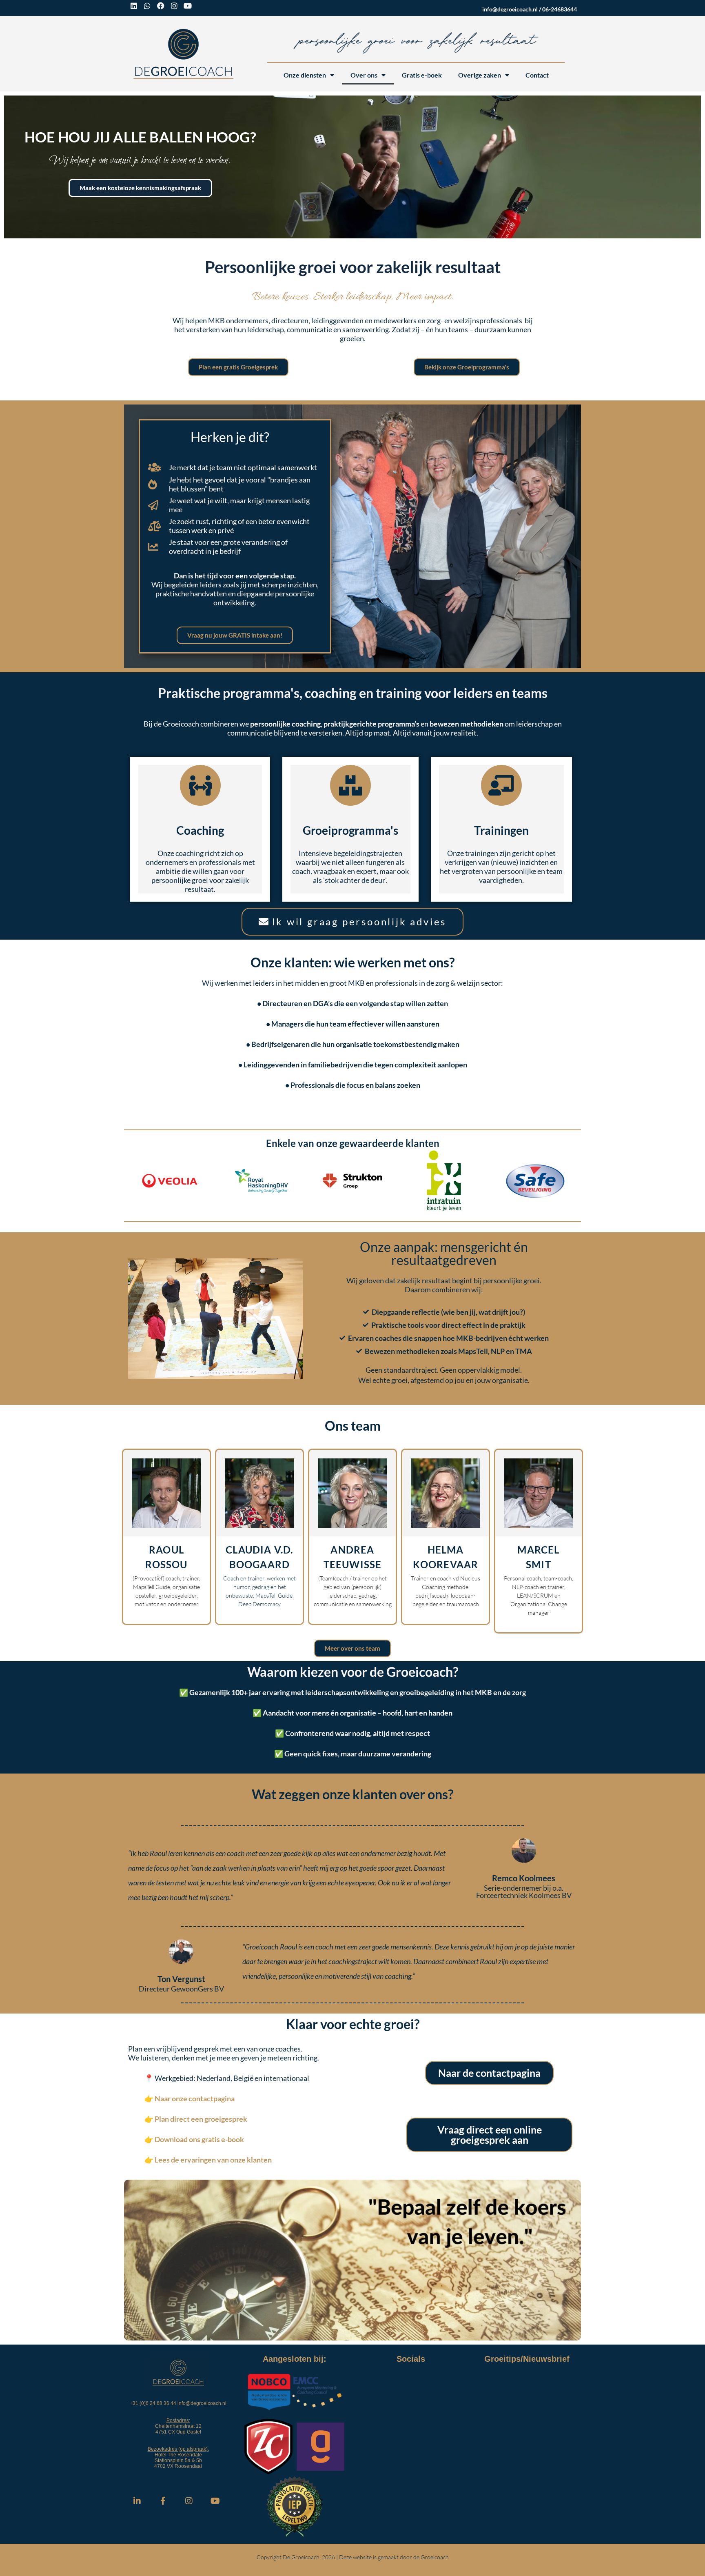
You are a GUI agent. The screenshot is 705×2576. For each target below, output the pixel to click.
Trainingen (501, 830)
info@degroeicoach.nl (510, 9)
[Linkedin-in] (137, 2501)
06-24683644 (560, 9)
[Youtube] (188, 6)
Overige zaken (480, 75)
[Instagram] (174, 6)
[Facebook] (161, 6)
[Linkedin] (134, 6)
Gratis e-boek (422, 75)
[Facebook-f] (163, 2501)
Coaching (200, 830)
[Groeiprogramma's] (350, 785)
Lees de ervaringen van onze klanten (213, 2160)
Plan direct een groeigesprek (201, 2119)
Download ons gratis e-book (199, 2139)
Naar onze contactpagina (195, 2098)
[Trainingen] (501, 785)
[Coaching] (200, 785)
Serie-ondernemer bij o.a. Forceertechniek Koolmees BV (524, 1891)
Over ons (364, 75)
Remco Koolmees (524, 1878)
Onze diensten (305, 75)
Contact (537, 75)
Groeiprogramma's (350, 830)
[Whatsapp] (147, 6)
